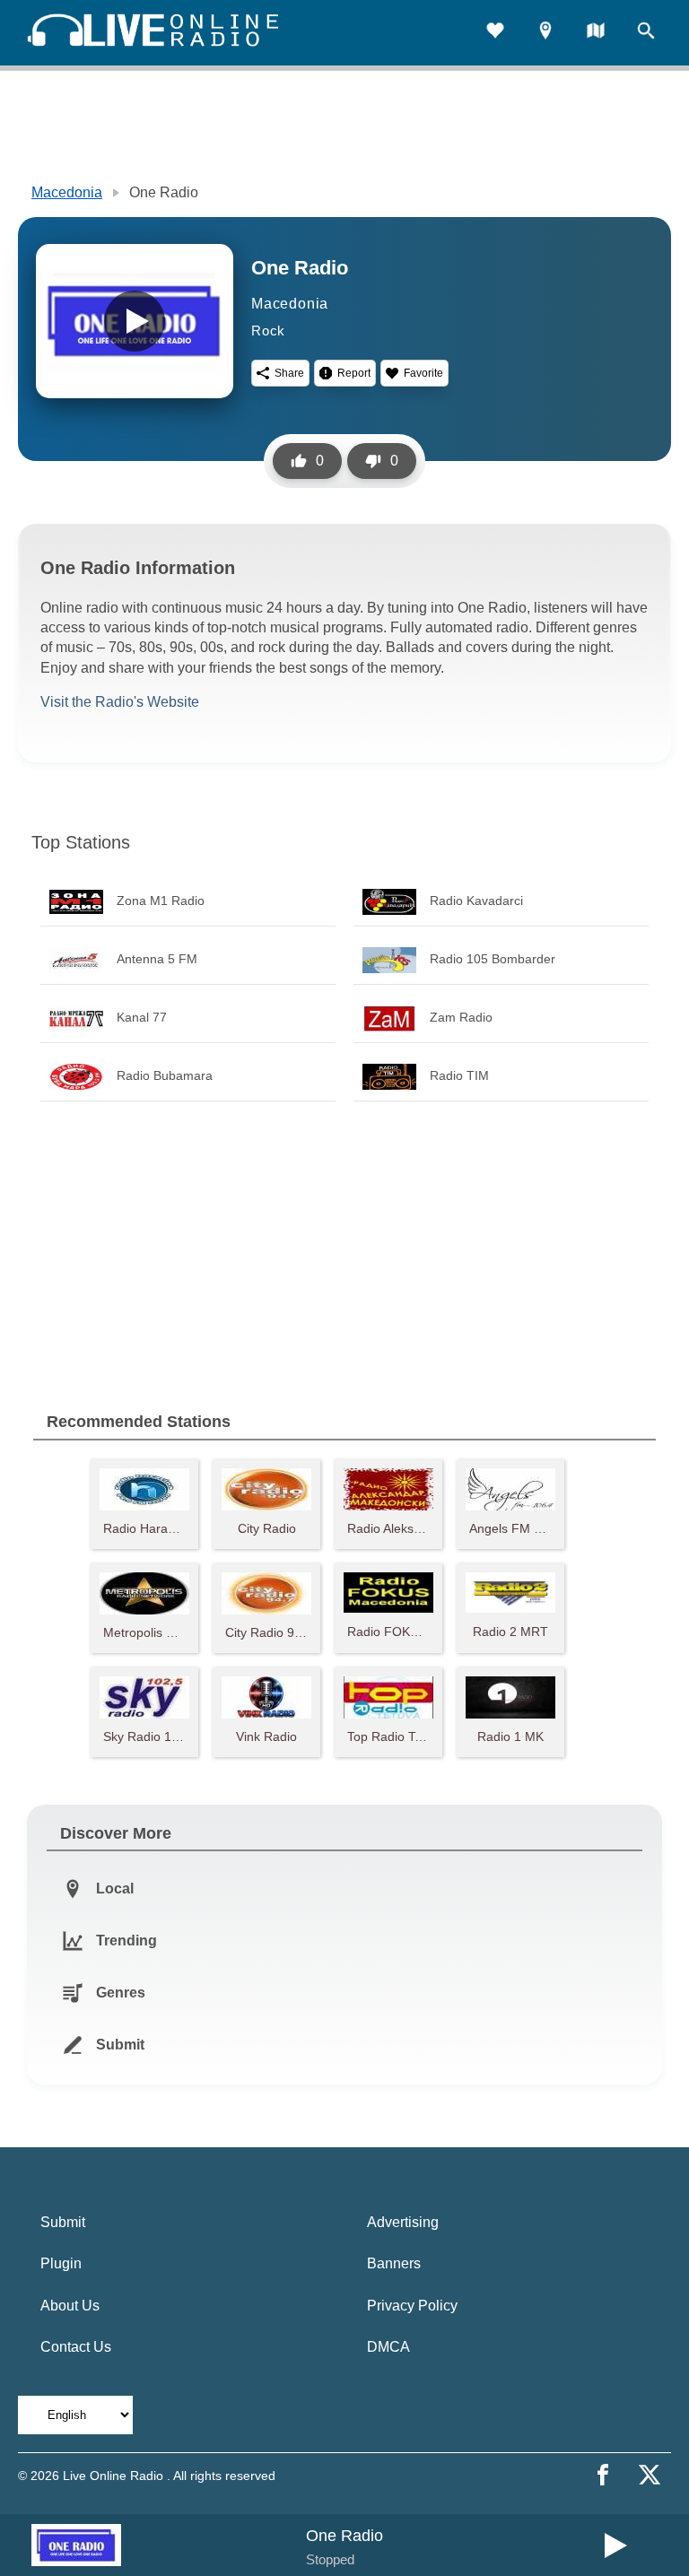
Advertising (403, 2222)
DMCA (388, 2347)
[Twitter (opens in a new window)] (650, 2475)
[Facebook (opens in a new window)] (603, 2475)
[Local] (545, 33)
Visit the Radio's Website (120, 702)
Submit (63, 2222)
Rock (268, 331)
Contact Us (76, 2347)
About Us (70, 2306)
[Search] (646, 33)
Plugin (61, 2263)
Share (289, 373)
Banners (394, 2263)
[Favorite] (495, 33)
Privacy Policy (412, 2306)
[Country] (596, 33)
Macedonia (67, 192)
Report (354, 373)
